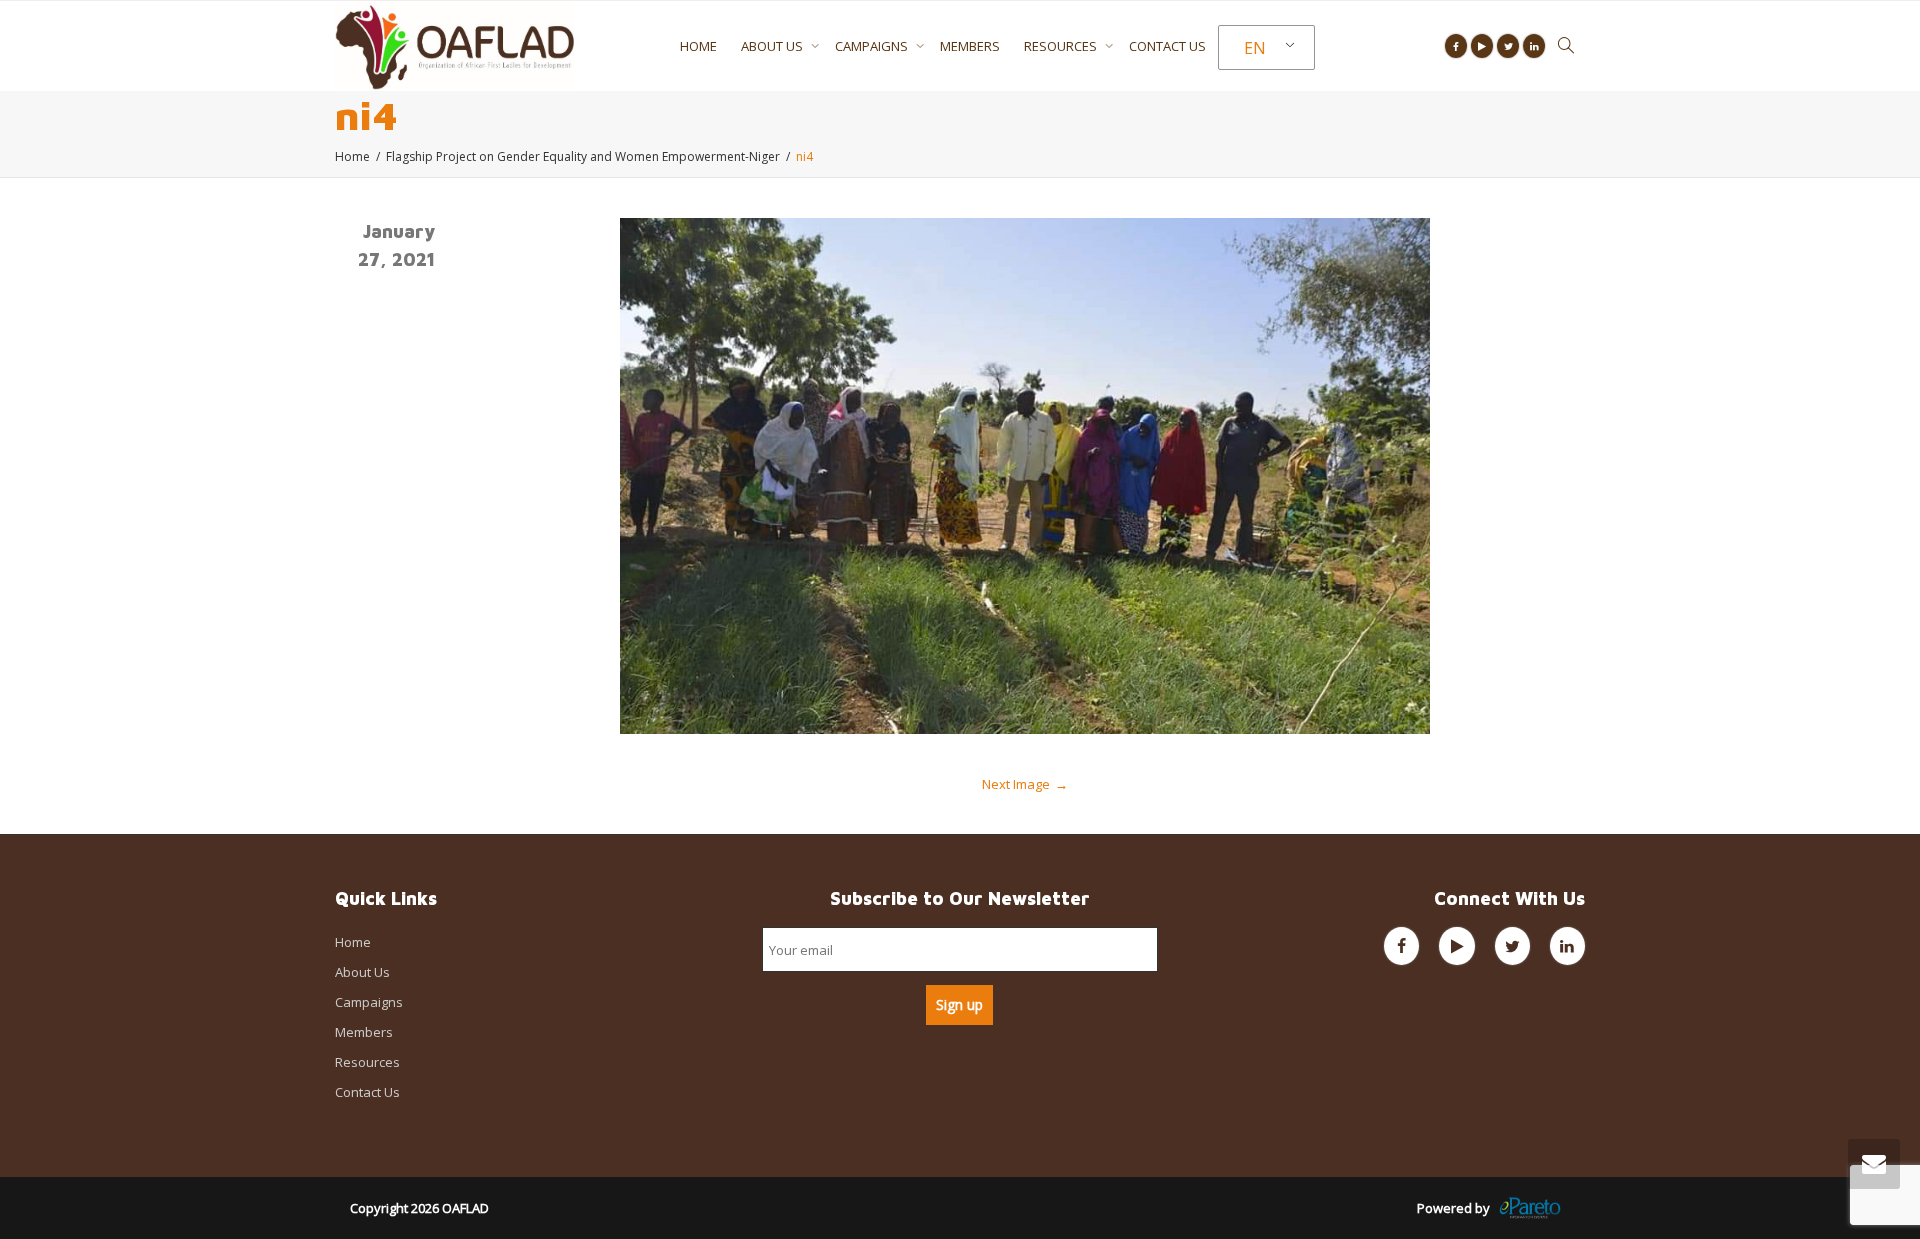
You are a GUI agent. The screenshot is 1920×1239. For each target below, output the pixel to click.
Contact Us (1167, 46)
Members (970, 46)
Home (698, 46)
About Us (773, 46)
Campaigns (873, 46)
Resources (1062, 46)
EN (1255, 48)
